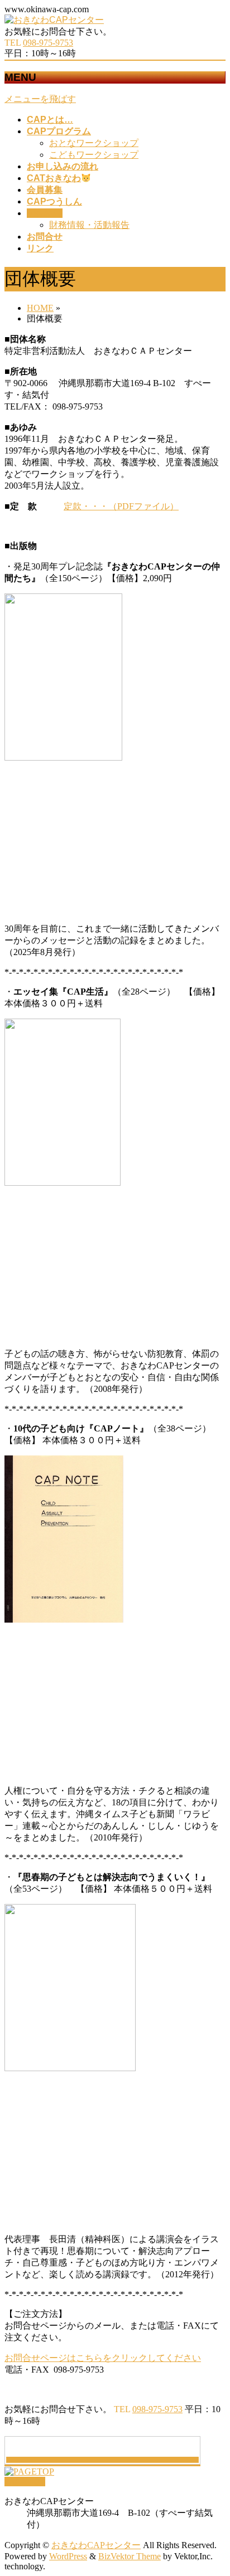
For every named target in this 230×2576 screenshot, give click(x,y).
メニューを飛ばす (40, 99)
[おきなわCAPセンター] (54, 20)
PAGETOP (25, 2482)
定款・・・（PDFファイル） (121, 506)
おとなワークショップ (94, 143)
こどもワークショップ (94, 155)
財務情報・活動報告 (89, 225)
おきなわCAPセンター (96, 2545)
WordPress (68, 2556)
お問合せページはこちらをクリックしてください (103, 2358)
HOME (40, 308)
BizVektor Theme (130, 2556)
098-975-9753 (48, 43)
